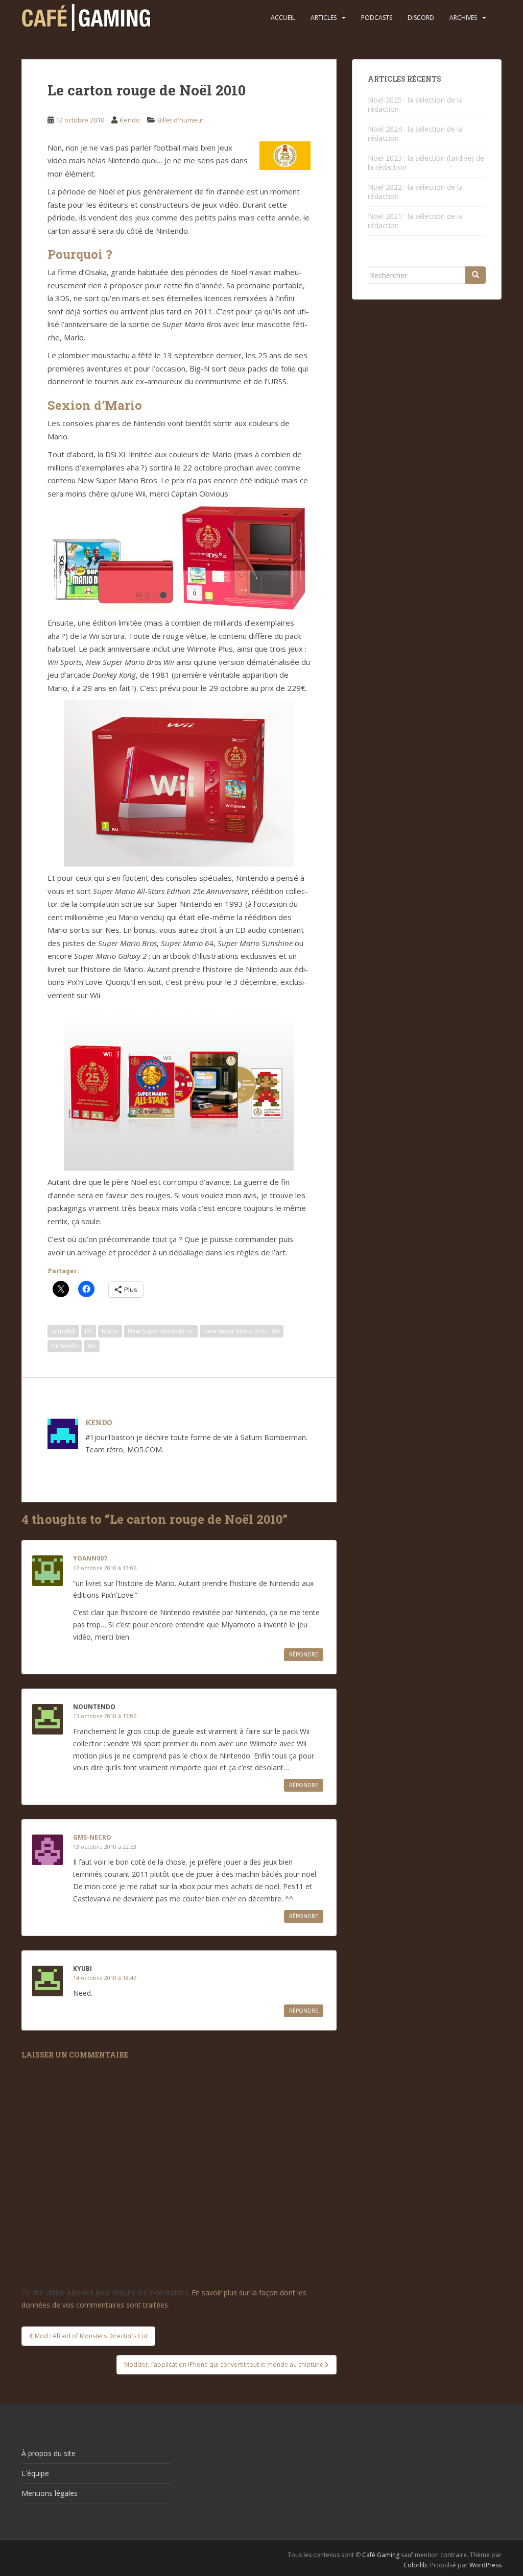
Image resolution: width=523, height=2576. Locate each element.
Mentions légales (50, 2493)
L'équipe (35, 2473)
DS (89, 1331)
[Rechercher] (476, 275)
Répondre (304, 1654)
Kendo (130, 120)
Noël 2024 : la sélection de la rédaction (415, 133)
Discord (421, 18)
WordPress (485, 2565)
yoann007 (90, 1558)
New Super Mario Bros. (161, 1331)
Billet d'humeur (181, 120)
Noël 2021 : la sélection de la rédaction (415, 221)
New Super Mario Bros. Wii (242, 1331)
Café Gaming (381, 2555)
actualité (63, 1331)
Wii (92, 1346)
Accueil (283, 18)
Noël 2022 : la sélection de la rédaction (415, 192)
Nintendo (65, 1346)
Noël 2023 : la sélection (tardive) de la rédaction (426, 163)
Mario (110, 1331)
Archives (463, 18)
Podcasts (377, 18)
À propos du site (49, 2453)
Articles (324, 18)
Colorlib (415, 2565)
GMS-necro (92, 1837)
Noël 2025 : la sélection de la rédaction (415, 104)
